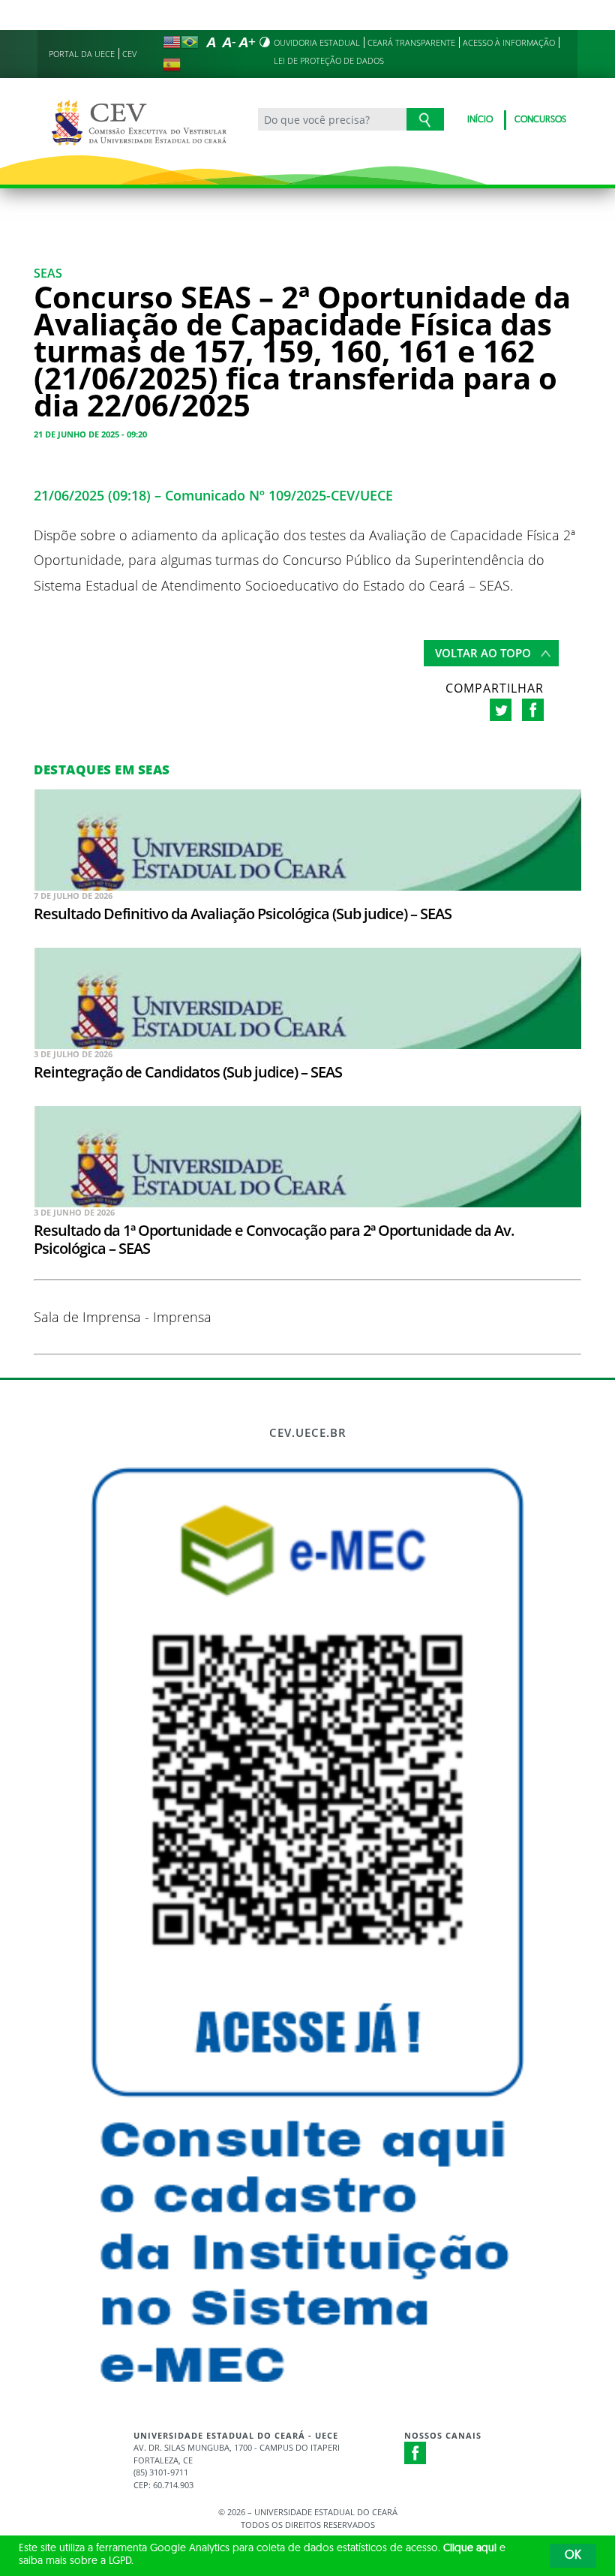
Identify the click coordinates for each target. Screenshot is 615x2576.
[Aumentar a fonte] (247, 42)
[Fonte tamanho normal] (211, 42)
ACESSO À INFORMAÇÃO (509, 42)
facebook (533, 710)
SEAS (48, 273)
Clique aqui (470, 2549)
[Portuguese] (190, 42)
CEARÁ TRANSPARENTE (411, 42)
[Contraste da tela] (265, 42)
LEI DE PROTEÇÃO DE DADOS (329, 60)
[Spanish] (172, 65)
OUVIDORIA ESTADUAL (317, 42)
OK (573, 2556)
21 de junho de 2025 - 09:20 (90, 434)
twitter (501, 710)
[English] (172, 42)
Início (480, 120)
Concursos (540, 120)
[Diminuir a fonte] (229, 42)
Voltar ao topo (483, 653)
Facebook (415, 2453)
